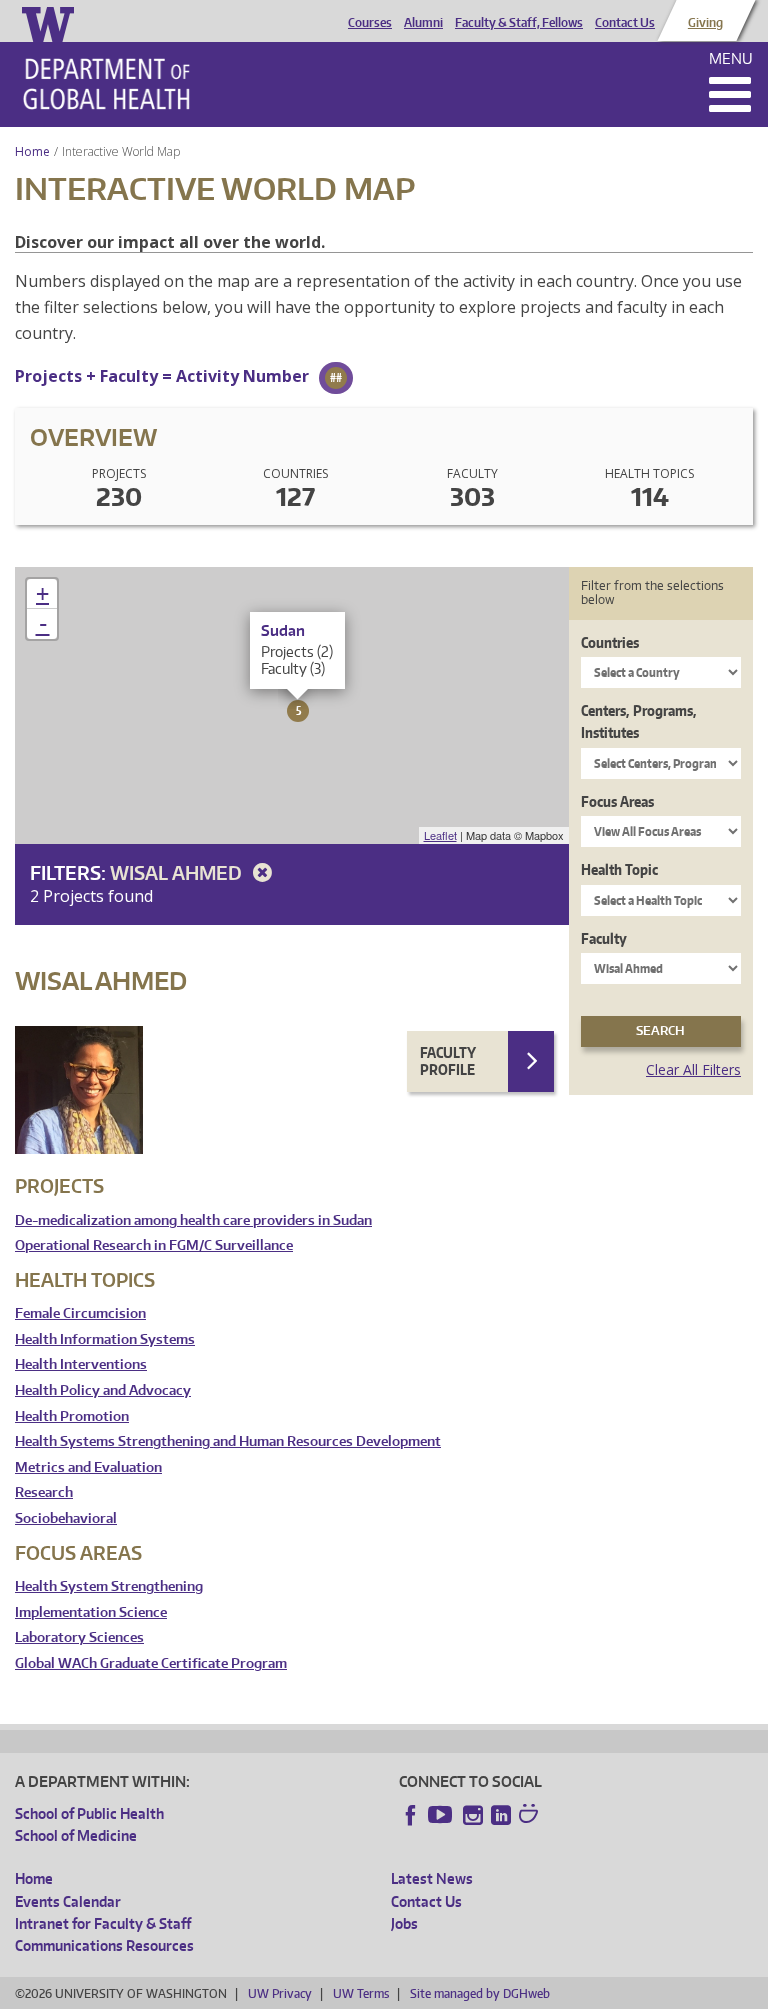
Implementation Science (91, 1612)
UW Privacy (280, 1993)
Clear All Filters (693, 1069)
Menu (731, 58)
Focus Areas (617, 801)
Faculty (604, 938)
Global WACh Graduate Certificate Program (151, 1663)
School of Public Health (89, 1813)
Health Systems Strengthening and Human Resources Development (228, 1441)
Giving (705, 23)
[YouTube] (442, 1815)
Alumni (423, 23)
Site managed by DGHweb (480, 1993)
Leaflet (440, 835)
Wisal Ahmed (178, 872)
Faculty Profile (448, 1061)
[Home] (106, 84)
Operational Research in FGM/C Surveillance (154, 1245)
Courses (370, 23)
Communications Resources (104, 1945)
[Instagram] (473, 1815)
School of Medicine (76, 1835)
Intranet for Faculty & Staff (103, 1923)
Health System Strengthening (109, 1586)
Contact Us (625, 23)
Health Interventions (81, 1364)
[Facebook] (411, 1815)
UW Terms (361, 1993)
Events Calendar (68, 1901)
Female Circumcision (80, 1313)
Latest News (432, 1878)
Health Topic (619, 869)
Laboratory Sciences (79, 1637)
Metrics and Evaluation (88, 1467)
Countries (610, 642)
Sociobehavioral (66, 1518)
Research (44, 1492)
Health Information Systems (105, 1339)
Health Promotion (72, 1416)
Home (32, 151)
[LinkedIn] (501, 1815)
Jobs (404, 1923)
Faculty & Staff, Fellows (519, 23)
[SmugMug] (531, 1816)
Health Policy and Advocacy (103, 1390)
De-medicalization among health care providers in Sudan (193, 1220)
